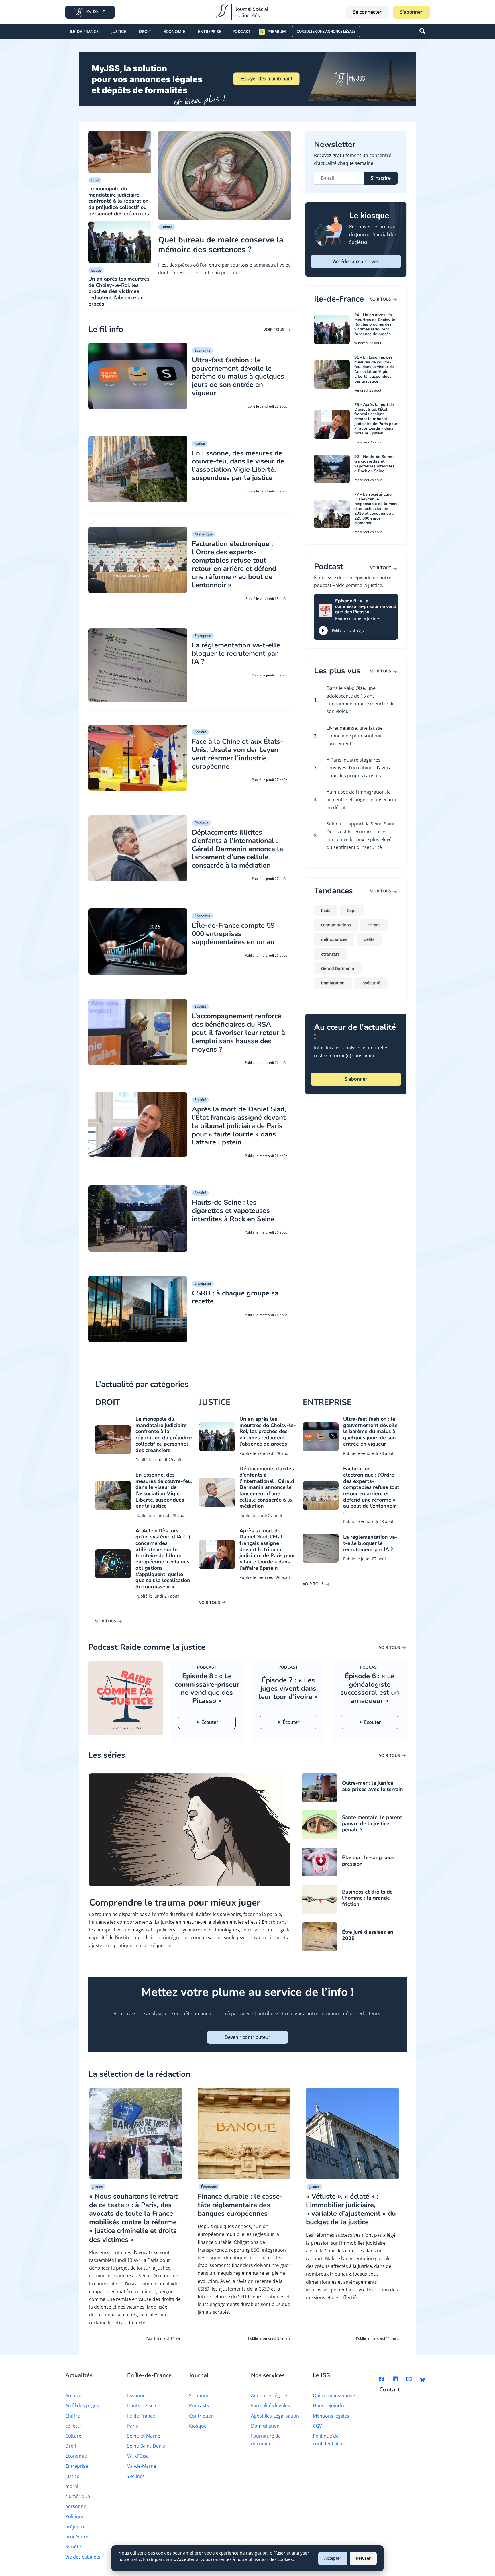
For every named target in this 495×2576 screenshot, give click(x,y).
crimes (374, 925)
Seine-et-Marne (144, 2436)
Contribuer (201, 2416)
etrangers (330, 954)
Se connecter (367, 12)
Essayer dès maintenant (267, 79)
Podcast (241, 31)
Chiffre (73, 2416)
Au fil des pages (82, 2405)
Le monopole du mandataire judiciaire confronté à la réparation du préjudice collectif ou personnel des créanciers (119, 201)
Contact (390, 2390)
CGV (317, 2426)
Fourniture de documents (266, 2440)
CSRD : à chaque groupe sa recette (235, 1297)
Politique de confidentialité (328, 2440)
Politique (201, 823)
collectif (74, 2426)
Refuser (363, 2558)
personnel (76, 2506)
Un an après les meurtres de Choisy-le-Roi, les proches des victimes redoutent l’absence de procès (119, 291)
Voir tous (275, 329)
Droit (145, 31)
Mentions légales (331, 2416)
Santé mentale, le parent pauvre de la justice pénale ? (372, 1824)
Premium (277, 31)
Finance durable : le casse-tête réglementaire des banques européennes (240, 2205)
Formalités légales (270, 2405)
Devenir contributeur (247, 2037)
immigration (333, 983)
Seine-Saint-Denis (146, 2446)
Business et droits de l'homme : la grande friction (367, 1898)
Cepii (352, 910)
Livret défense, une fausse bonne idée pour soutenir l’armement (355, 736)
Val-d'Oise (138, 2456)
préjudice (75, 2527)
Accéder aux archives (356, 261)
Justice (119, 31)
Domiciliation (265, 2426)
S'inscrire (381, 178)
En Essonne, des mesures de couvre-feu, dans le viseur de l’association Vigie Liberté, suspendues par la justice (238, 465)
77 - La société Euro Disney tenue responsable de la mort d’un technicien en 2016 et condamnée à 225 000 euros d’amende (376, 509)
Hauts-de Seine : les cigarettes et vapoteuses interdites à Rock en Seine (233, 1211)
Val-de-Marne (142, 2466)
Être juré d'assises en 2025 (368, 1935)
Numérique (204, 534)
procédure (77, 2537)
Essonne (136, 2395)
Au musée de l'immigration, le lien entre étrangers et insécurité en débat (362, 800)
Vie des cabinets (83, 2557)
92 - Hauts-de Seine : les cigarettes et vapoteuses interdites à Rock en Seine (374, 464)
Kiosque (198, 2426)
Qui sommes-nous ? (334, 2395)
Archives (74, 2395)
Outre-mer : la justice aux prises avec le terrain (373, 1786)
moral (72, 2486)
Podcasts (199, 2405)
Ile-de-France (84, 31)
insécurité (371, 983)
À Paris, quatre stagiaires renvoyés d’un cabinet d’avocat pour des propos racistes (360, 768)
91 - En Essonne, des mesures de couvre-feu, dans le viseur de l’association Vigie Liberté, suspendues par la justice (374, 369)
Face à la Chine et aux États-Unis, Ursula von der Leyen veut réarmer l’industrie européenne (237, 754)
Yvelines (136, 2476)
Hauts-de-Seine (144, 2405)
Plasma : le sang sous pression (368, 1861)
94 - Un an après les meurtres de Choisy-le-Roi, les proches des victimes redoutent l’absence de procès (376, 324)
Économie (174, 31)
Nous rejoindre (329, 2405)
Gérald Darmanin (338, 968)
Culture (167, 227)
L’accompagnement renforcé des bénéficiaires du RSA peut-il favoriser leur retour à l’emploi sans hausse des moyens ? (238, 1032)
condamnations (336, 925)
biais (326, 910)
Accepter (333, 2558)
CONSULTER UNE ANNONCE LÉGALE (326, 31)
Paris (133, 2426)
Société (200, 732)
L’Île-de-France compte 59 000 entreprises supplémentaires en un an (233, 934)
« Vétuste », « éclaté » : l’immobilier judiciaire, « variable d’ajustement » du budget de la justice (351, 2209)
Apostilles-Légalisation (275, 2416)
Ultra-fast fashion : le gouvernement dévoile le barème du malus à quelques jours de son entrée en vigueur (238, 376)
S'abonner (411, 12)
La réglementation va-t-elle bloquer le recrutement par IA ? (236, 653)
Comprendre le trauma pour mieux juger (175, 1903)
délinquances (334, 939)
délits (369, 939)
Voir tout (381, 568)
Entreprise (210, 31)
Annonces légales (270, 2395)
